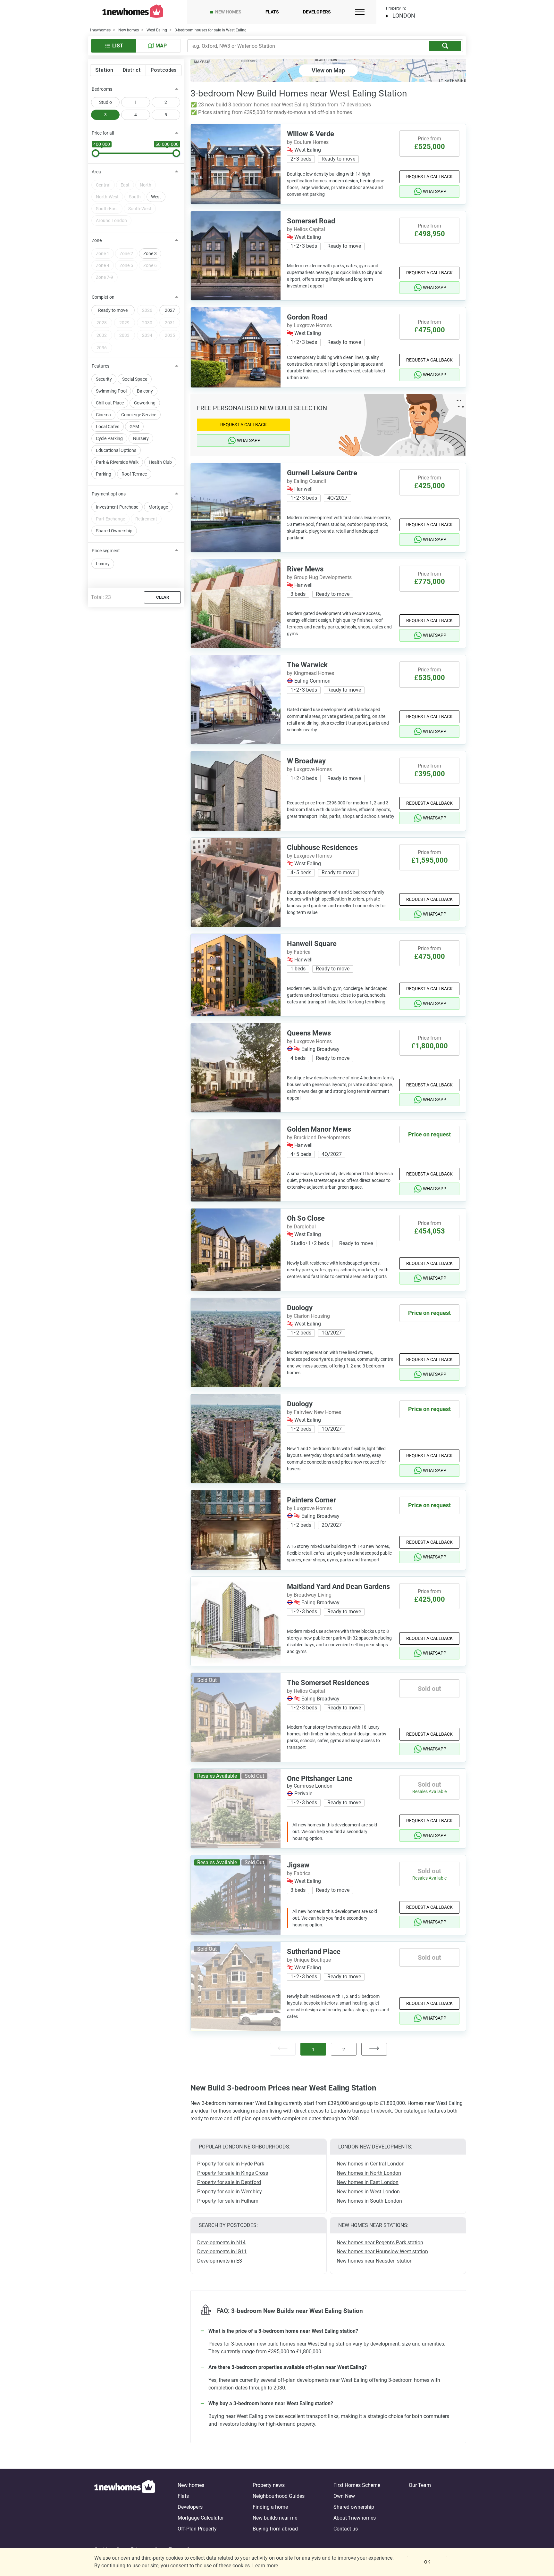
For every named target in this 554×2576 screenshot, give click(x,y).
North (146, 185)
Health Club (160, 462)
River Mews (305, 569)
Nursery (141, 438)
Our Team (420, 2485)
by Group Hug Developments (319, 577)
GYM (134, 427)
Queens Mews (309, 1033)
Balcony (145, 391)
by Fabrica (299, 952)
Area (96, 172)
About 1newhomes (355, 2518)
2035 (170, 335)
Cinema (103, 415)
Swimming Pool (111, 391)
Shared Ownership (114, 531)
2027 (170, 310)
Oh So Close (306, 1218)
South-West (140, 209)
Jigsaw (298, 1865)
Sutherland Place (314, 1952)
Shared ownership (354, 2507)
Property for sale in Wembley (230, 2192)
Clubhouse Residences (322, 848)
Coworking (145, 403)
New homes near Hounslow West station (382, 2252)
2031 (170, 323)
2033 (124, 335)
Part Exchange (110, 519)
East (125, 185)
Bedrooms (102, 89)
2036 (102, 348)
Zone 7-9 (105, 277)
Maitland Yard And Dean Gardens (338, 1587)
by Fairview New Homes (314, 1412)
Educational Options (116, 450)
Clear (163, 597)
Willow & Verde (311, 134)
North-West (107, 197)
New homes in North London (369, 2173)
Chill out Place (110, 403)
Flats (272, 12)
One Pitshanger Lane (320, 1778)
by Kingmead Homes (311, 673)
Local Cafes (108, 427)
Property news (269, 2485)
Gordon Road (307, 317)
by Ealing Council (306, 481)
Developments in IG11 (222, 2252)
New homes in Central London (371, 2164)
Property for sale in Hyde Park (231, 2164)
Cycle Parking (109, 438)
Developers (317, 12)
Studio (105, 102)
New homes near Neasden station (375, 2261)
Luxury (103, 564)
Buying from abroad (275, 2529)
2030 (147, 323)
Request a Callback (429, 177)
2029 (124, 323)
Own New (344, 2496)
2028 (102, 323)
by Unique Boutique (309, 1960)
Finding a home (270, 2507)
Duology (300, 1308)
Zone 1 (103, 253)
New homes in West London (368, 2192)
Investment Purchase (117, 507)
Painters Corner (311, 1500)
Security (104, 379)
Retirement (146, 519)
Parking (104, 474)
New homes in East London (368, 2182)
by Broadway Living (309, 1595)
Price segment (106, 551)
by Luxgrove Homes (309, 325)
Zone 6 (150, 265)
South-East (107, 209)
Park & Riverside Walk (117, 462)
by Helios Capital (306, 229)
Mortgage (158, 507)
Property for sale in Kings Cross (233, 2173)
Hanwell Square (312, 944)
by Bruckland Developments (319, 1138)
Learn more (265, 2566)
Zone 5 (126, 265)
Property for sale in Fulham (228, 2201)
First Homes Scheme (357, 2485)
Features (101, 366)
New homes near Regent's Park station (380, 2243)
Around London (111, 220)
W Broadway (306, 761)
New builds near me (275, 2518)
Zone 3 (150, 253)
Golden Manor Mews (319, 1129)
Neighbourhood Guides (279, 2496)
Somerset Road (311, 221)
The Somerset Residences (328, 1683)
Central (103, 185)
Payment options (109, 494)
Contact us (346, 2529)
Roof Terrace (134, 474)
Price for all (103, 133)
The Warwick (307, 665)
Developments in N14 (221, 2243)
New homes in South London (369, 2201)
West (156, 197)
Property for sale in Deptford (229, 2182)
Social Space (135, 379)
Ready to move (113, 310)
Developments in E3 (220, 2261)
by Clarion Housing (308, 1316)
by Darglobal (301, 1227)
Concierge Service (139, 415)
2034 (147, 335)
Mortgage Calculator (201, 2518)
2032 (102, 335)
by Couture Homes (308, 142)
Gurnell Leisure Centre (322, 473)
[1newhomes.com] (125, 2507)
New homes (228, 12)
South (135, 197)
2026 (147, 310)
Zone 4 (103, 265)
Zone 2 (126, 253)
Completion (103, 297)
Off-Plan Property (197, 2529)
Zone (97, 240)
